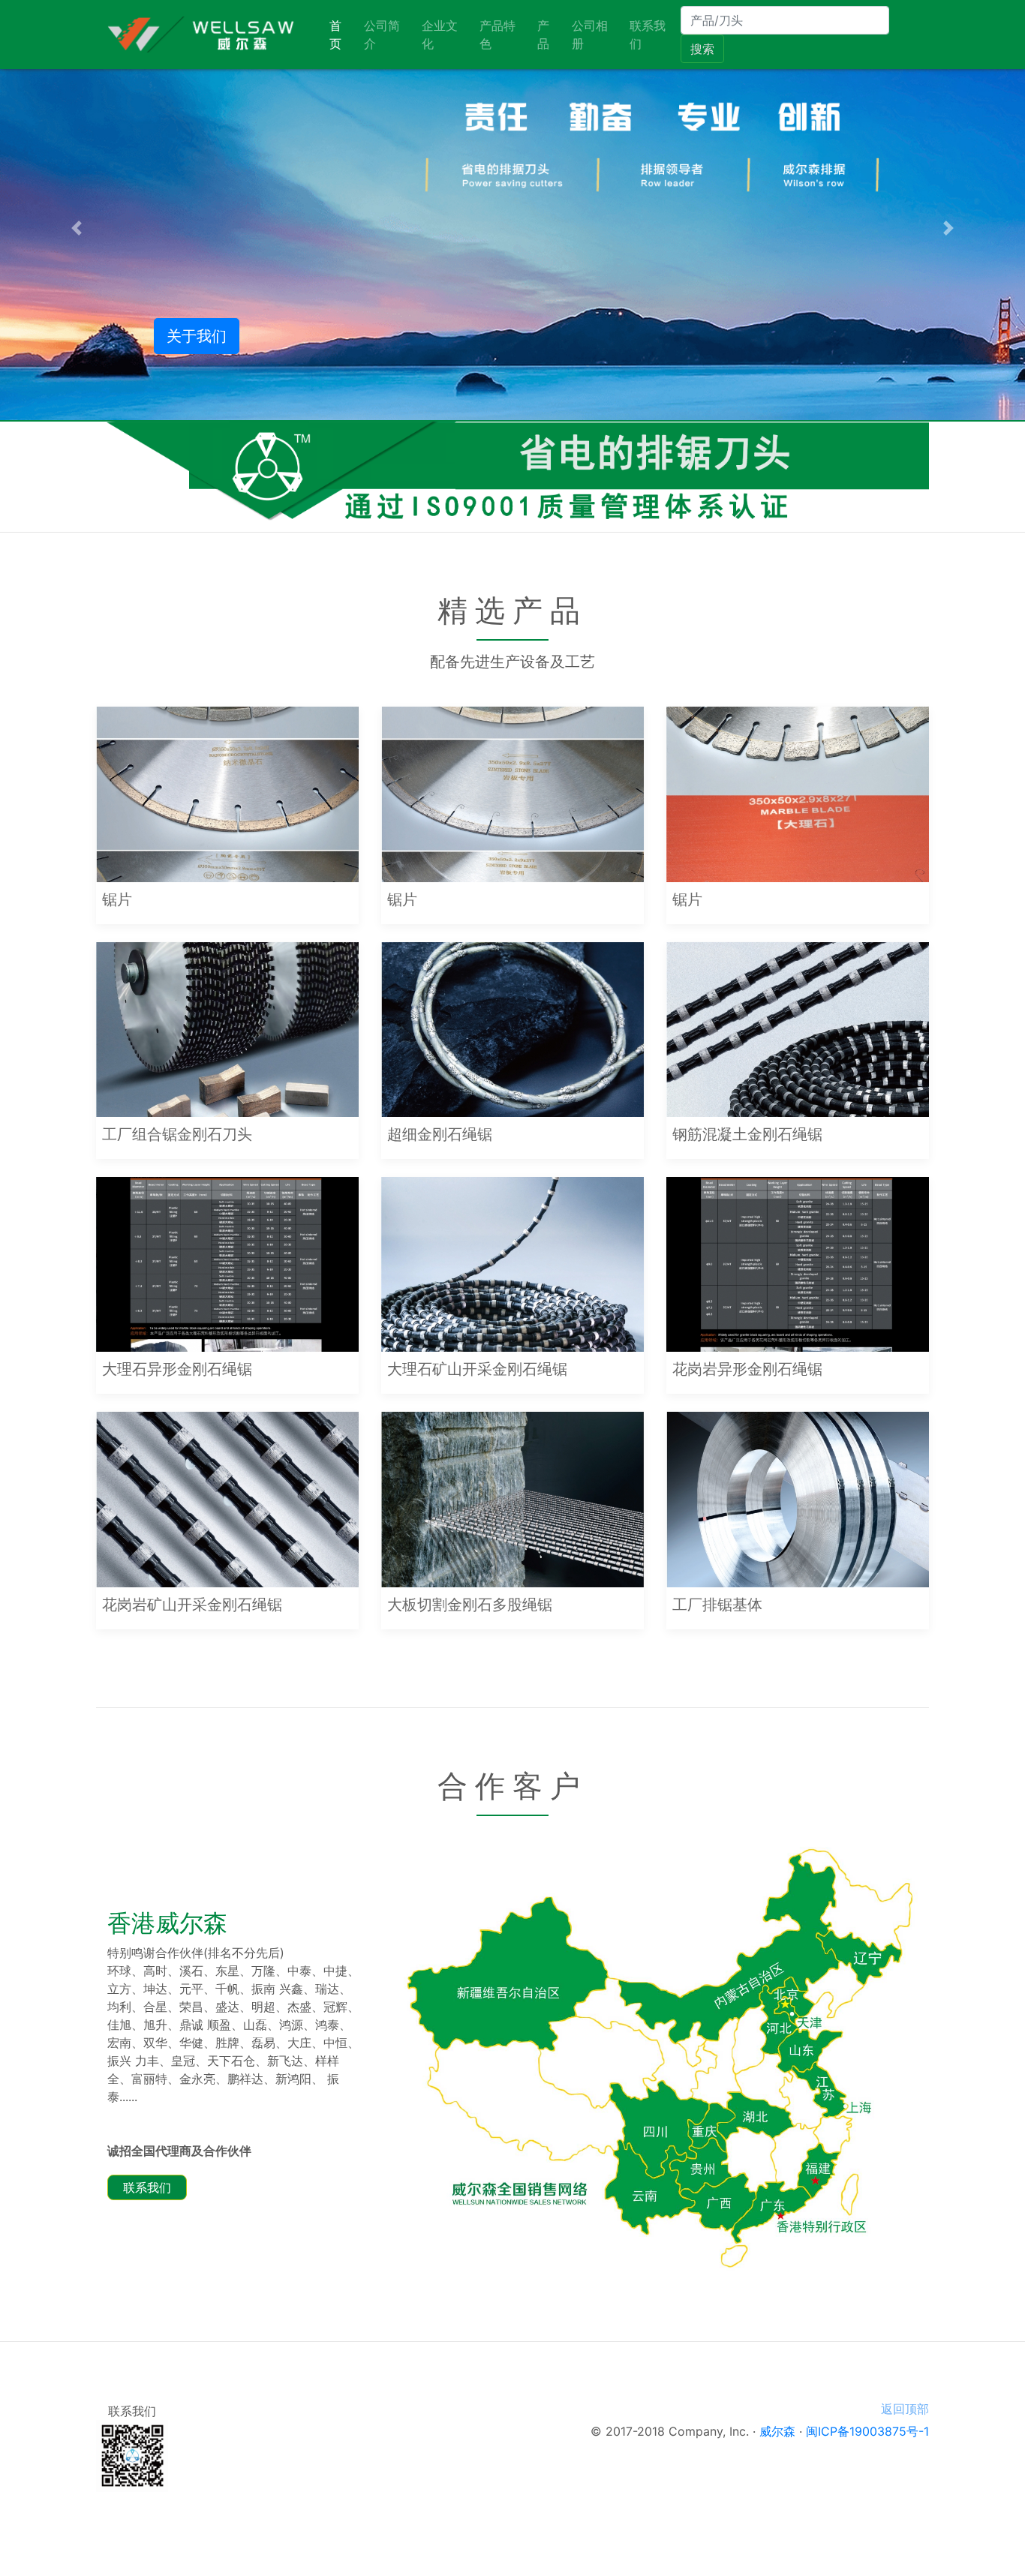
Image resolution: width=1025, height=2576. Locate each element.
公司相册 (590, 35)
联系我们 (648, 35)
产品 (543, 35)
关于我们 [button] (197, 336)
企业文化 (440, 35)
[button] (77, 228)
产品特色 (497, 35)
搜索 (702, 49)
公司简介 (382, 35)
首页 (344, 35)
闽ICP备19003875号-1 (867, 2431)
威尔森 (777, 2431)
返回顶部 (905, 2409)
